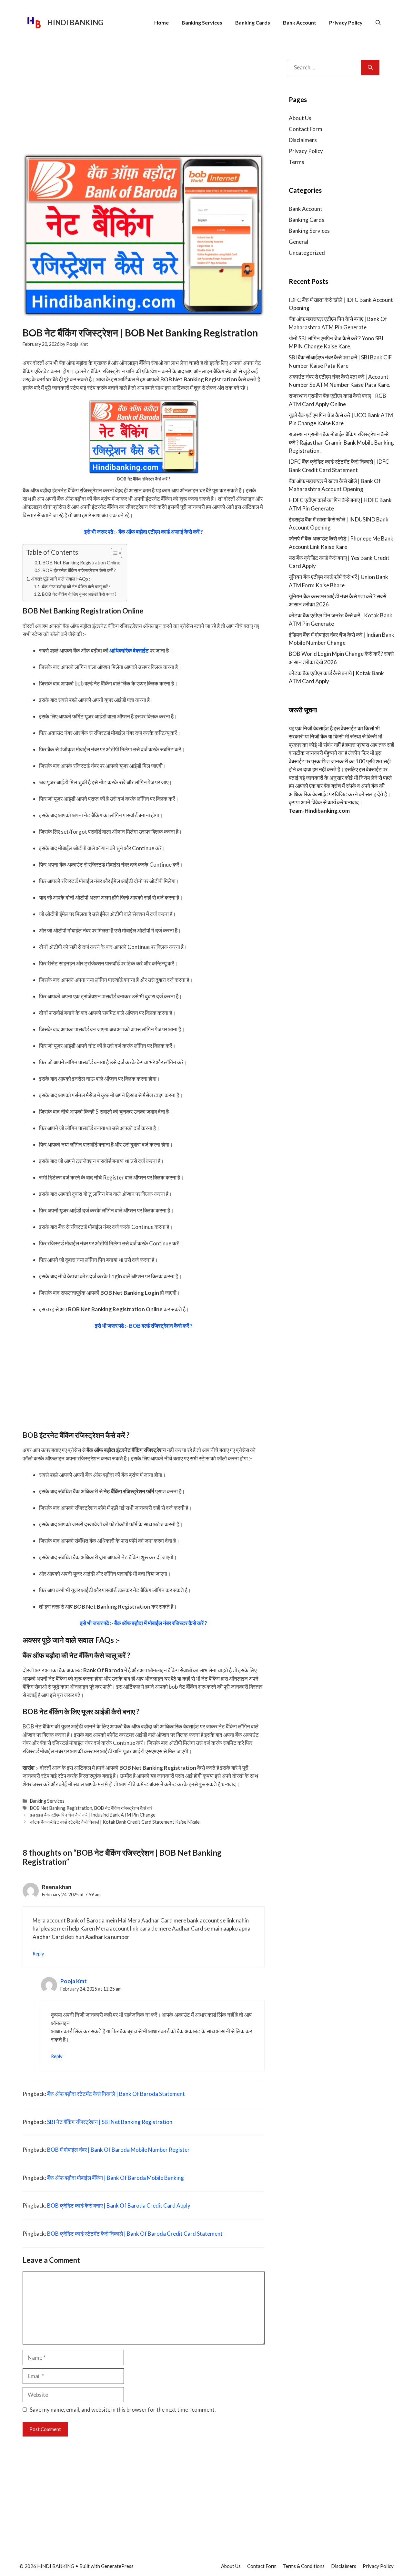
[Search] (370, 67)
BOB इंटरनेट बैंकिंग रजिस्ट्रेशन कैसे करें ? (79, 570)
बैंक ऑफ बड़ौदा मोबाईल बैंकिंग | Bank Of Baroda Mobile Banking (116, 2178)
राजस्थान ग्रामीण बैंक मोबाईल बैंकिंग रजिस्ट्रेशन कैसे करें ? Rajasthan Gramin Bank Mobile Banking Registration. (341, 442)
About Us (300, 118)
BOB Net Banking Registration (61, 1808)
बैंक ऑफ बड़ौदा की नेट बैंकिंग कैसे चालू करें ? (76, 587)
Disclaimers (303, 140)
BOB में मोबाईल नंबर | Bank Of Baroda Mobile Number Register (118, 2150)
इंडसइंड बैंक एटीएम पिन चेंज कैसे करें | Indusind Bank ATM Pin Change (93, 1815)
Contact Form (306, 129)
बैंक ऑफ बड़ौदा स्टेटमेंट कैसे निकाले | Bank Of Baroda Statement (116, 2094)
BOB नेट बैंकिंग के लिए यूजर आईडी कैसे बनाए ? (79, 594)
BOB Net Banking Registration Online (81, 563)
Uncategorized (307, 253)
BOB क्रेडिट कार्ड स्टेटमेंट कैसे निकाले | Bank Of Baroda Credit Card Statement (135, 2234)
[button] (378, 23)
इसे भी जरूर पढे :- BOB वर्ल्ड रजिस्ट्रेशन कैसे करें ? (144, 1326)
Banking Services (202, 22)
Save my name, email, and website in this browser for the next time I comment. (123, 2410)
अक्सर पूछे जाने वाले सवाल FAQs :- (62, 579)
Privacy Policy (346, 22)
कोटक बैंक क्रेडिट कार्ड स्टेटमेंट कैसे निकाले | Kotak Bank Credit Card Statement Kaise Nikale (115, 1822)
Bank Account (300, 22)
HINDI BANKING (75, 22)
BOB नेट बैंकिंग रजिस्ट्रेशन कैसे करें (123, 1808)
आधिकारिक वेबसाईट (129, 650)
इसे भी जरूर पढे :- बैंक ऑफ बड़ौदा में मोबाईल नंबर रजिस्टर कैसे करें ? (144, 1623)
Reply (38, 1954)
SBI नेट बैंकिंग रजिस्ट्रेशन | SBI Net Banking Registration (110, 2122)
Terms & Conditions (304, 2566)
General (298, 242)
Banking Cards (253, 22)
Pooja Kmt (74, 1981)
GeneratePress (117, 2566)
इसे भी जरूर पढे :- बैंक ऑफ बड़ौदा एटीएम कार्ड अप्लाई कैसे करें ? (144, 532)
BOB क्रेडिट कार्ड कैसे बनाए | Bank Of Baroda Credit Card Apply (119, 2205)
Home (161, 22)
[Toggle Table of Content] (113, 553)
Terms (297, 162)
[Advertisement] (144, 100)
